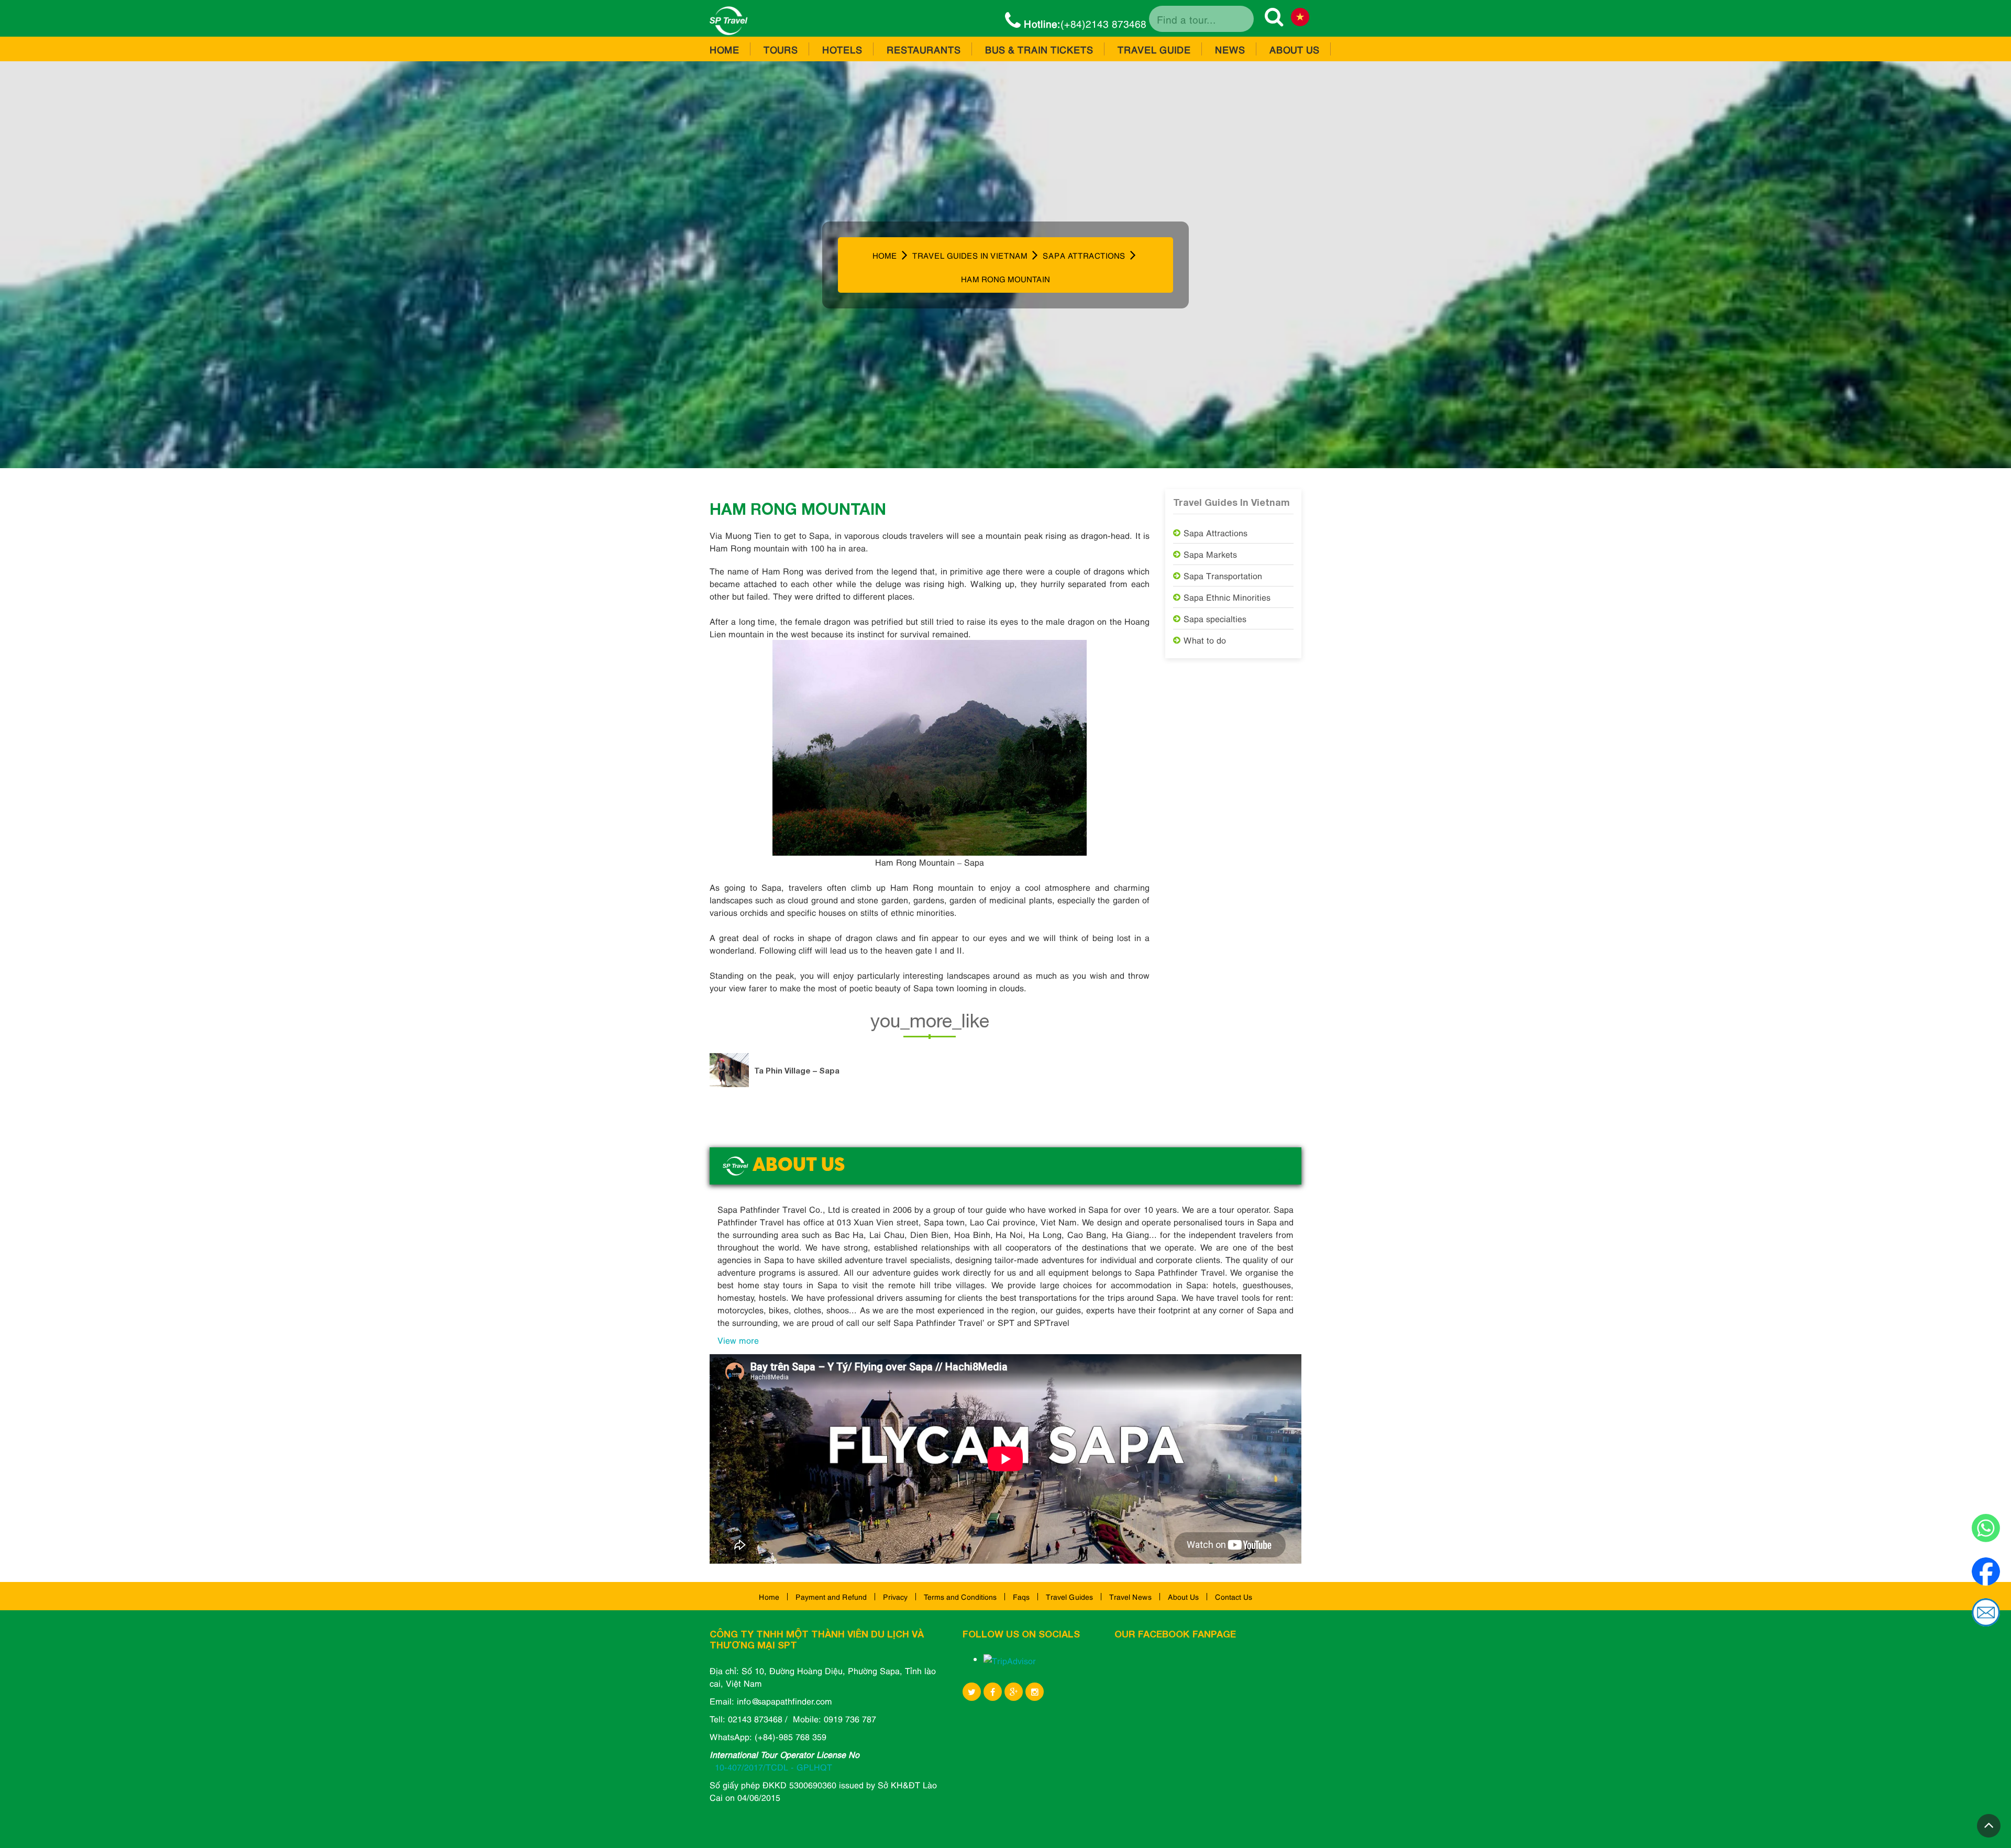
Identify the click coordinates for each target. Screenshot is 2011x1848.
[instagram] (1035, 1692)
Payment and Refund (831, 1596)
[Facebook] (993, 1692)
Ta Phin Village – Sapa (797, 1070)
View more (738, 1340)
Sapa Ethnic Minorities (1227, 597)
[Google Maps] (1014, 1692)
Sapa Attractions (1216, 533)
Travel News (1130, 1596)
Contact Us (1234, 1596)
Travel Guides (1069, 1596)
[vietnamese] (1300, 19)
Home (769, 1596)
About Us (1183, 1596)
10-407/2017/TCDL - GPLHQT (774, 1767)
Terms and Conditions (960, 1596)
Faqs (1021, 1596)
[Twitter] (972, 1692)
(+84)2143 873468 (1085, 23)
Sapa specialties (1215, 618)
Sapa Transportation (1223, 576)
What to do (1205, 640)
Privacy (895, 1596)
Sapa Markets (1210, 554)
